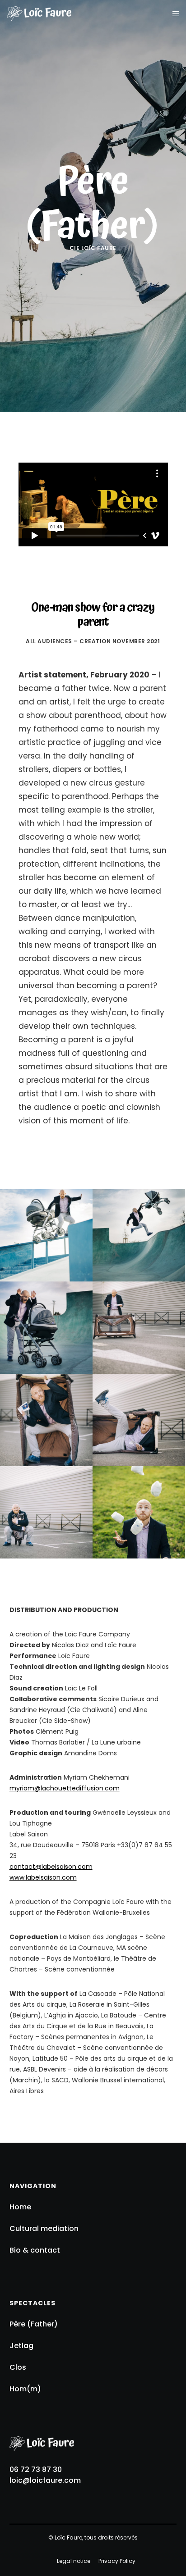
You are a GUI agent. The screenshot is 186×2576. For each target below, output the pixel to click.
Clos (18, 2367)
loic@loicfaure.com (45, 2480)
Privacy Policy (117, 2561)
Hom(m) (25, 2389)
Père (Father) (34, 2324)
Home (20, 2207)
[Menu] (173, 14)
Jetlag (21, 2346)
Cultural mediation (44, 2228)
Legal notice (74, 2561)
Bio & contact (35, 2250)
